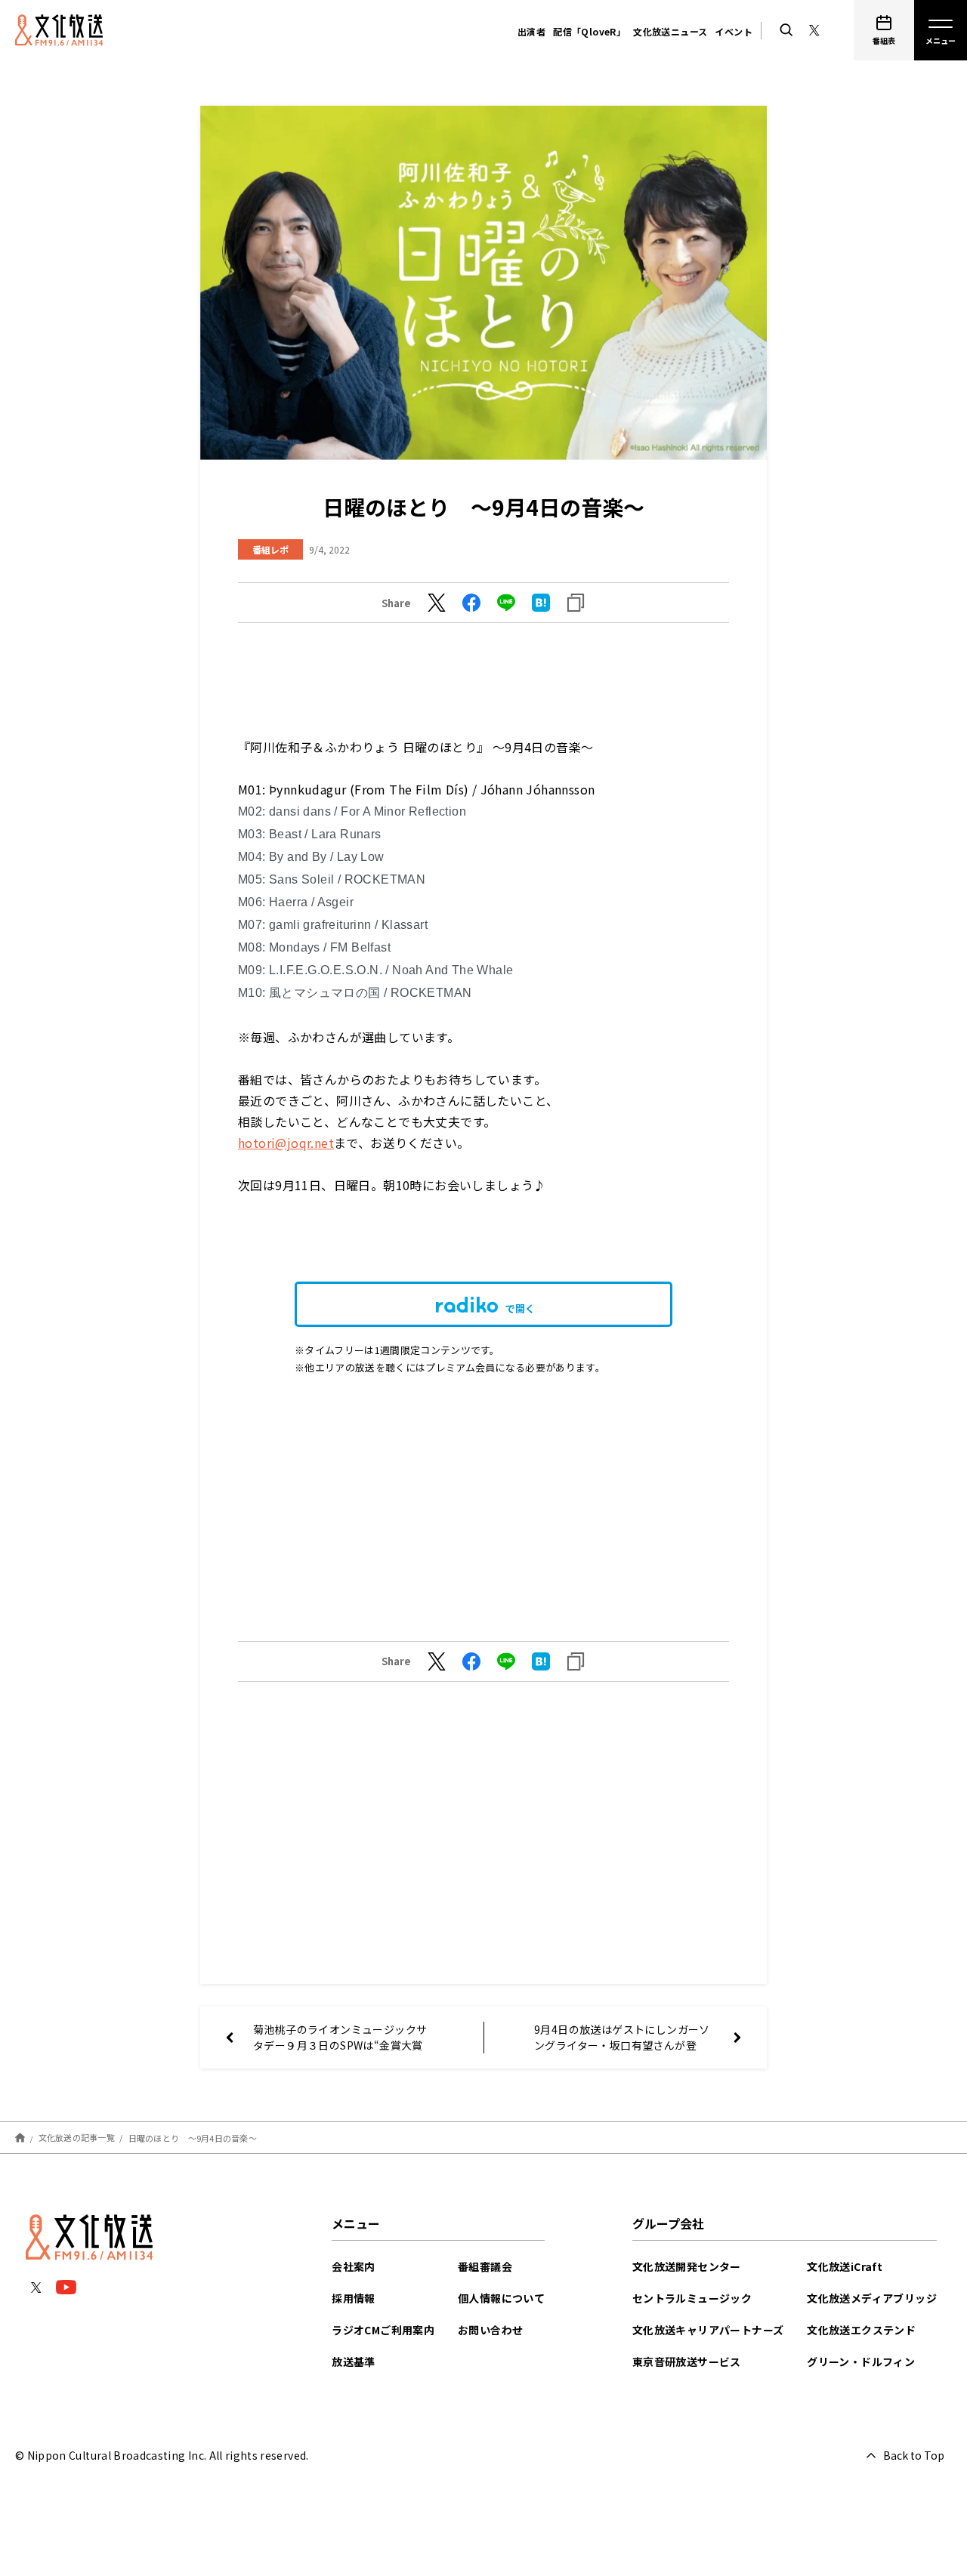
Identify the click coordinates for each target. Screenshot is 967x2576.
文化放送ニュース (670, 31)
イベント (734, 31)
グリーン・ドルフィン (861, 2362)
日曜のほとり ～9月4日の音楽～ (193, 2137)
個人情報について (501, 2298)
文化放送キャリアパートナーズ (708, 2330)
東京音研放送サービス (687, 2362)
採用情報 (354, 2298)
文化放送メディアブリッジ (872, 2298)
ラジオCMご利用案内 (383, 2330)
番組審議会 (485, 2266)
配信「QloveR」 (589, 31)
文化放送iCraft (845, 2266)
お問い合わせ (490, 2330)
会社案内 (354, 2266)
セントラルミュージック (692, 2298)
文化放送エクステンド (861, 2330)
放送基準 (354, 2362)
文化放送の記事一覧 (77, 2137)
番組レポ (270, 549)
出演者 (531, 31)
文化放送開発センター (687, 2266)
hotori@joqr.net (286, 1143)
